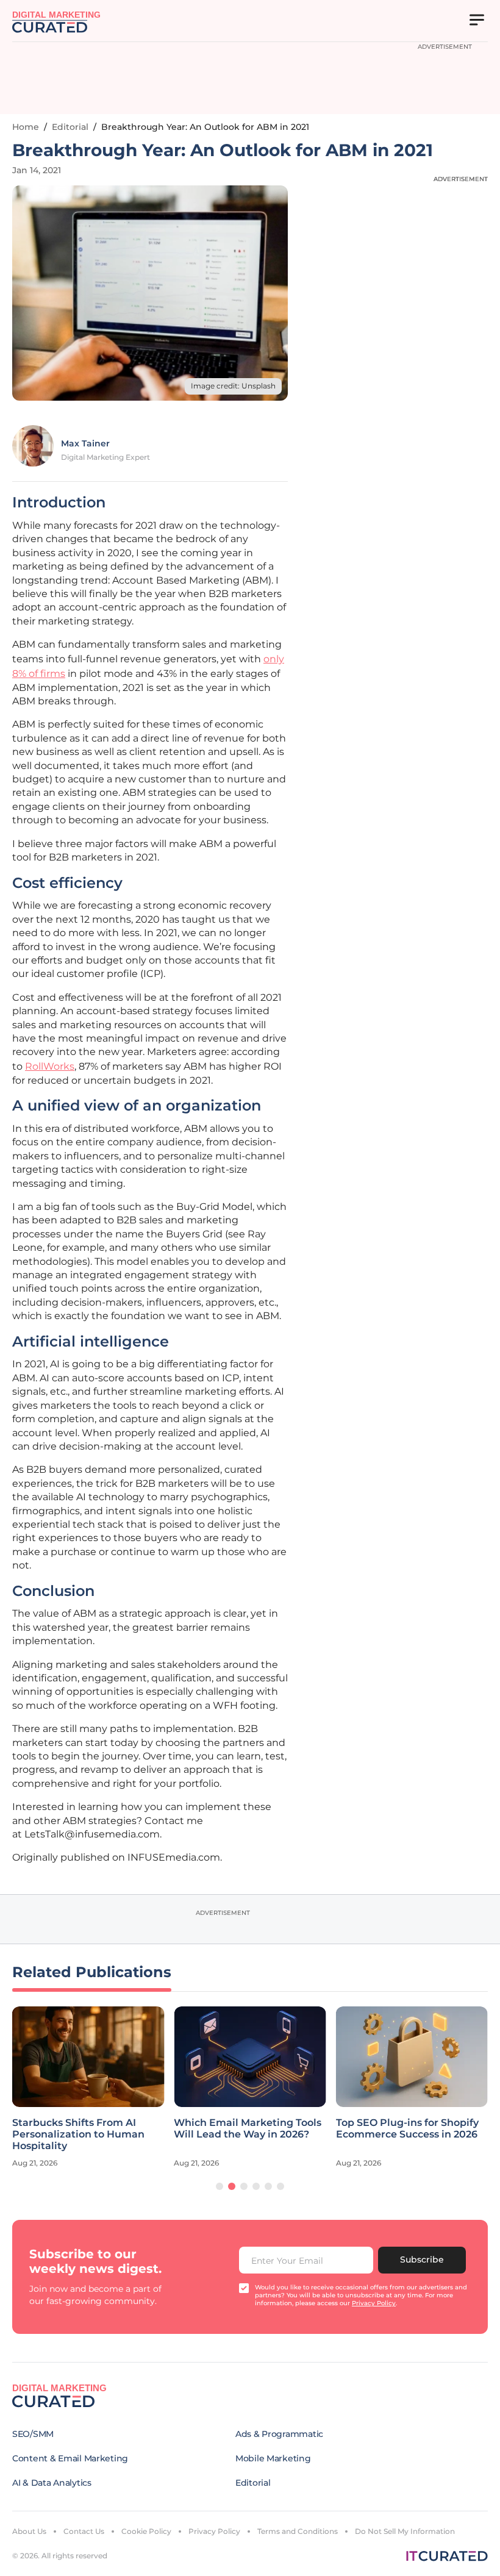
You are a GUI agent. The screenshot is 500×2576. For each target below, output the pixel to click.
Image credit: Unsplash (233, 386)
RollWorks (50, 1066)
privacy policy (374, 2303)
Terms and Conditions (298, 2531)
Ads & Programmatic (279, 2434)
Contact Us (84, 2531)
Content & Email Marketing (70, 2458)
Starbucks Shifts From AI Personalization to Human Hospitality (78, 2134)
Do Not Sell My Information (405, 2531)
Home (26, 127)
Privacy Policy (214, 2531)
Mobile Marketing (273, 2458)
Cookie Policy (146, 2531)
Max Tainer (85, 443)
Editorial (70, 127)
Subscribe (422, 2259)
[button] (220, 2186)
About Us (29, 2531)
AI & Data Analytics (52, 2483)
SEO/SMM (33, 2434)
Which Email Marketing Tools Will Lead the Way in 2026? (248, 2128)
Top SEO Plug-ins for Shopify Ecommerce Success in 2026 (407, 2128)
